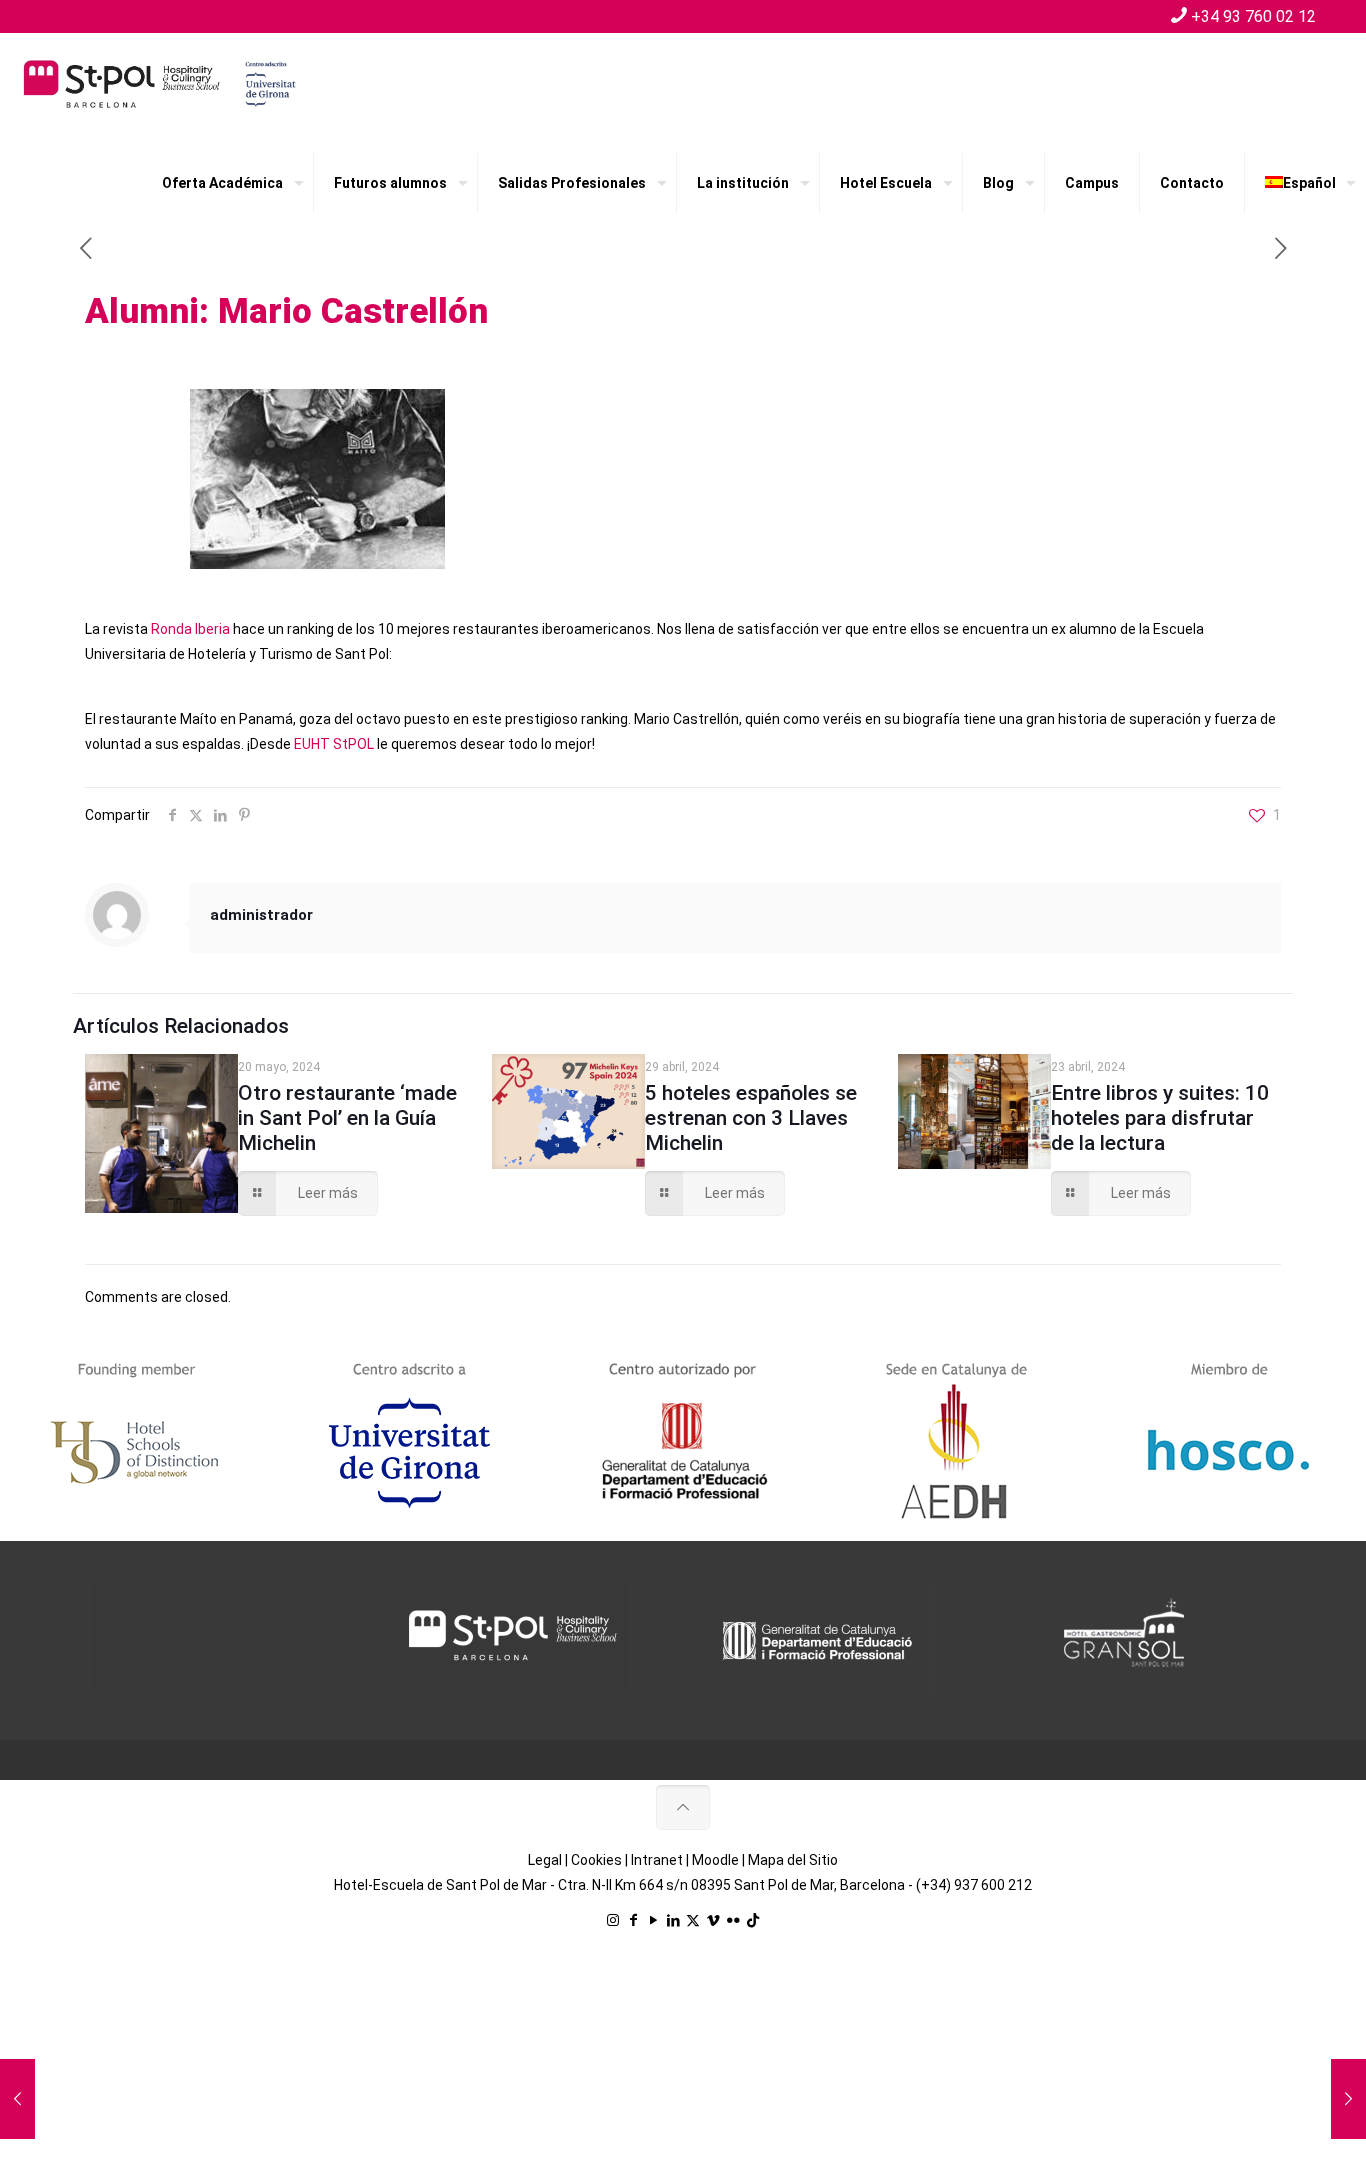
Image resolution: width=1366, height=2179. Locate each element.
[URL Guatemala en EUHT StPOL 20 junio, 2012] (1348, 2099)
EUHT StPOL (334, 744)
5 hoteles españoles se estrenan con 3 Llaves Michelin (751, 1118)
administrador (261, 915)
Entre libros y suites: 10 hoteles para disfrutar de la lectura (1160, 1118)
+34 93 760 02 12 (1253, 16)
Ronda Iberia (190, 629)
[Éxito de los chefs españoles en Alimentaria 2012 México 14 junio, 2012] (17, 2099)
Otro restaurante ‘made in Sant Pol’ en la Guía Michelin (347, 1118)
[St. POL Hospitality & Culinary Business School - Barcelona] (160, 83)
